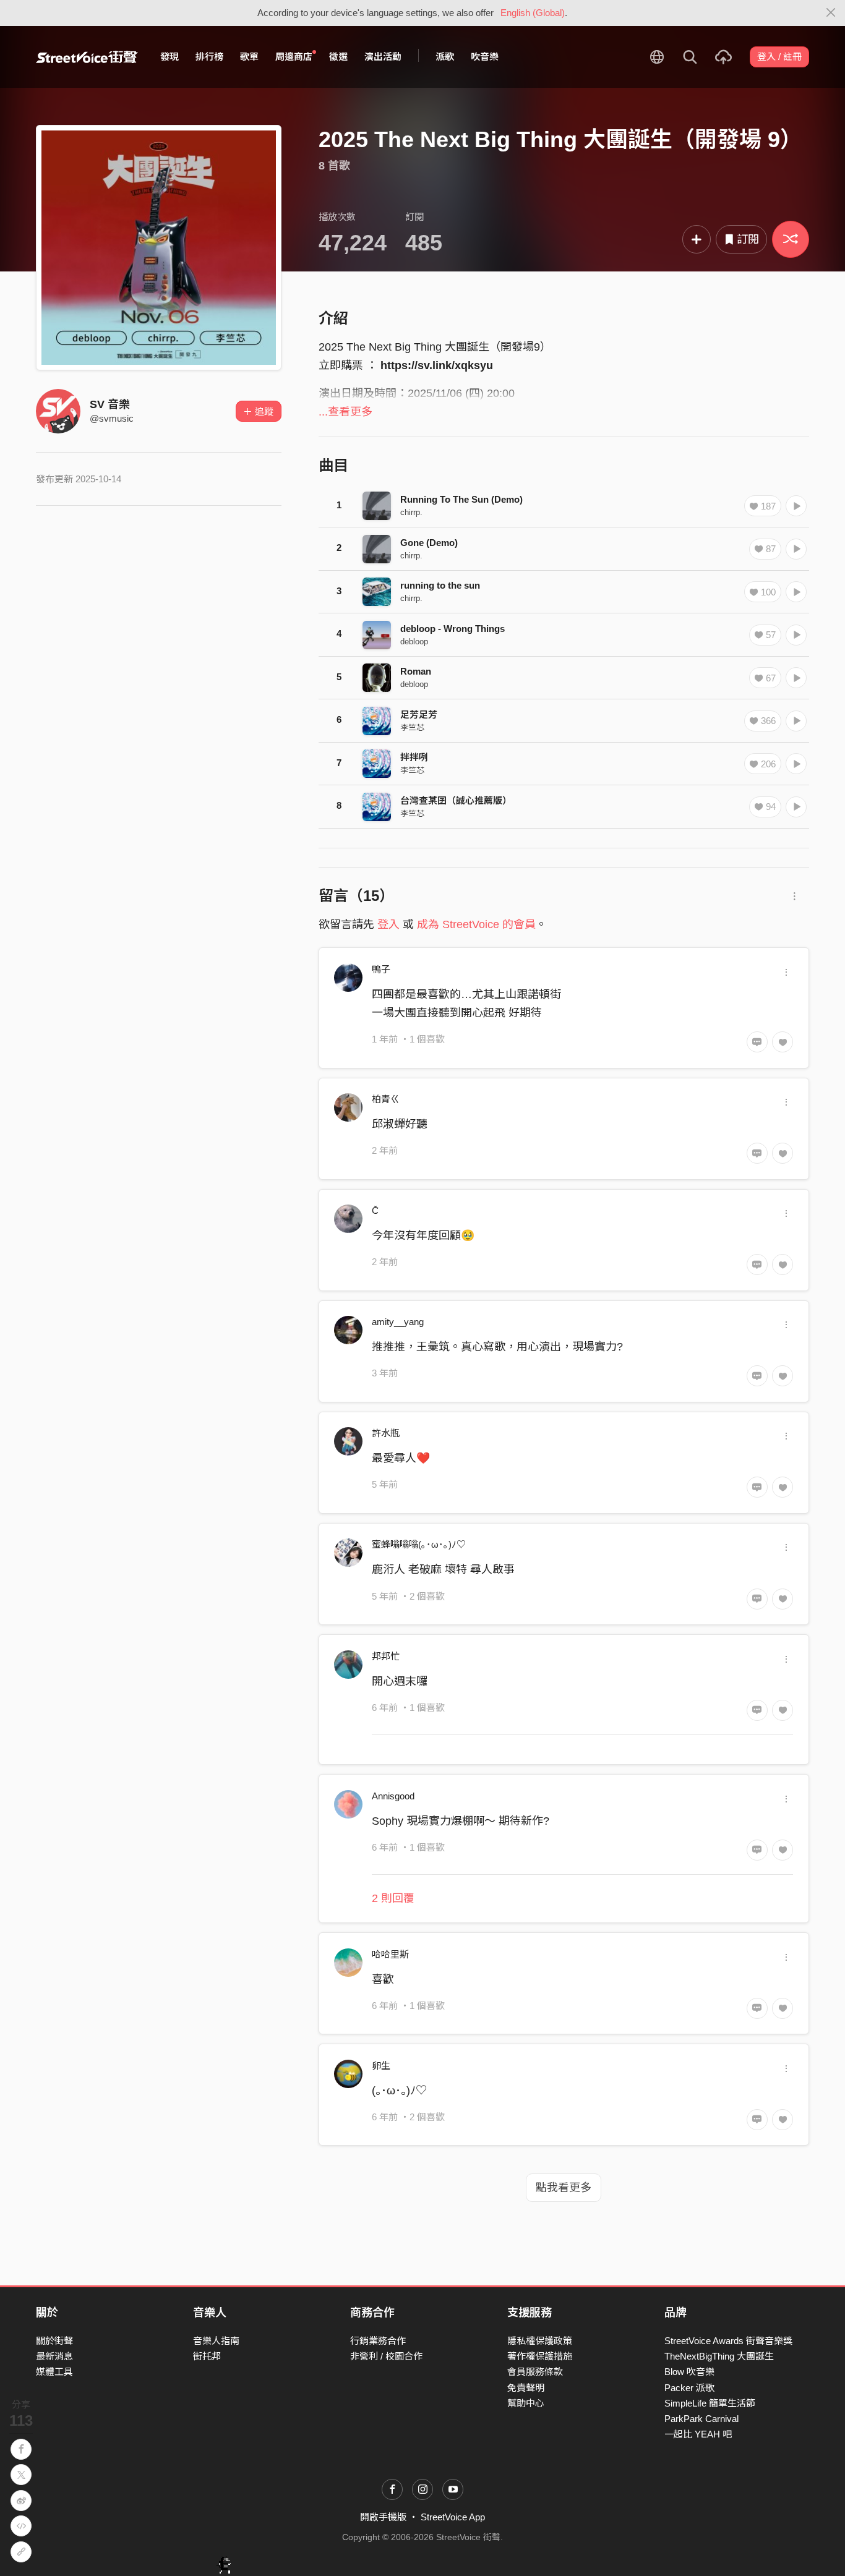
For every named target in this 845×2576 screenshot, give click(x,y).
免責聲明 (526, 2388)
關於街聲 (54, 2341)
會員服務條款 (535, 2372)
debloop (414, 642)
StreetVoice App (453, 2517)
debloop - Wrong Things (453, 629)
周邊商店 (294, 57)
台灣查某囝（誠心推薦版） (456, 800)
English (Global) (533, 13)
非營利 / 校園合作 (386, 2356)
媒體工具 (54, 2372)
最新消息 (54, 2356)
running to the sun (440, 585)
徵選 (338, 57)
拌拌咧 (414, 757)
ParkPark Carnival (701, 2419)
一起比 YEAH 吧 (698, 2434)
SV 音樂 (110, 404)
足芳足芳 (419, 714)
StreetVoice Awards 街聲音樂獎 (728, 2341)
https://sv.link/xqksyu (437, 365)
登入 (388, 924)
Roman (416, 671)
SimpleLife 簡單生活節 (710, 2403)
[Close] (831, 13)
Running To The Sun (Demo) (461, 499)
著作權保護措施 (540, 2356)
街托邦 (207, 2356)
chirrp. (411, 512)
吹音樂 (485, 57)
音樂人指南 (216, 2341)
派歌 (445, 57)
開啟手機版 (383, 2517)
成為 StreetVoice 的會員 (476, 924)
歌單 (249, 57)
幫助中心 (526, 2403)
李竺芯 (412, 727)
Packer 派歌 (689, 2388)
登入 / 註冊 (779, 57)
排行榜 (209, 57)
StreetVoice (87, 57)
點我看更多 (564, 2188)
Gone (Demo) (429, 543)
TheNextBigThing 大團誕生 (719, 2356)
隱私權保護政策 (540, 2341)
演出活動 (383, 57)
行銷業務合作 (378, 2341)
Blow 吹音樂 (689, 2372)
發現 (169, 57)
